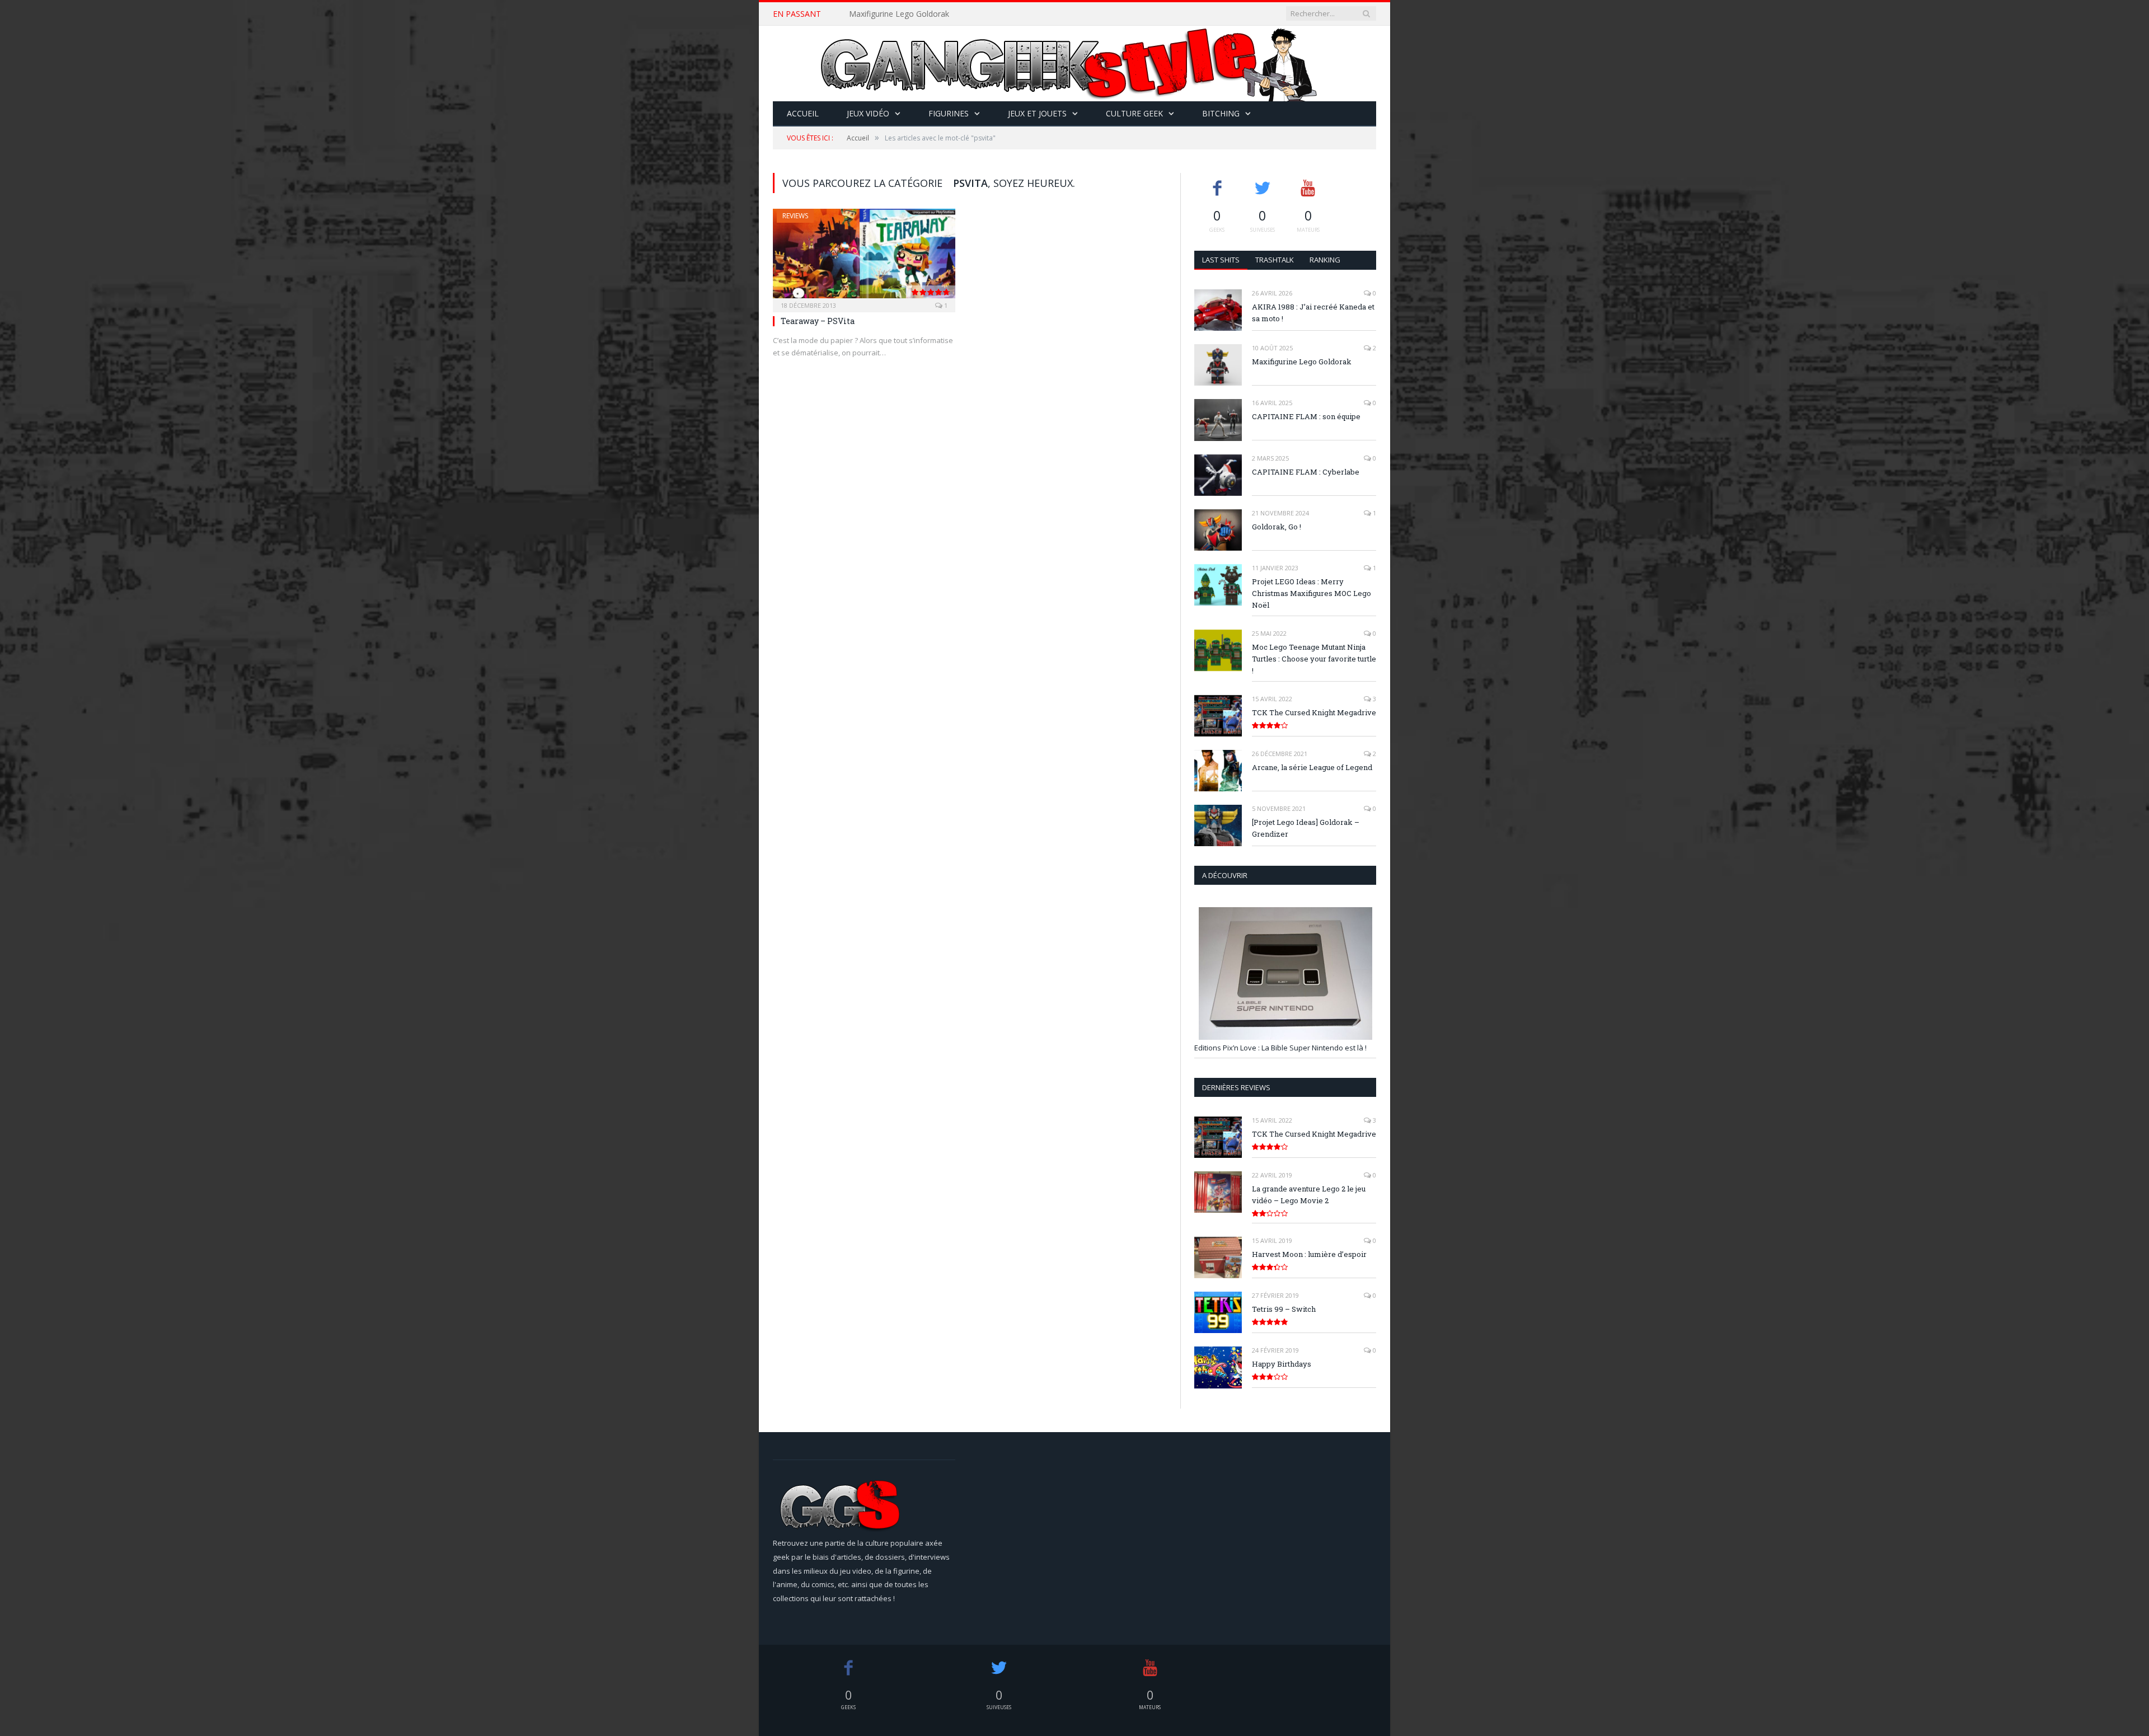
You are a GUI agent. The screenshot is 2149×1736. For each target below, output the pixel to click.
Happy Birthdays (1282, 1364)
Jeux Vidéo (868, 113)
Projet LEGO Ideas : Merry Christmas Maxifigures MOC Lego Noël (1312, 593)
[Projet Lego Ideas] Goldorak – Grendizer (1306, 828)
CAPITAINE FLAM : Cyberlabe (1306, 472)
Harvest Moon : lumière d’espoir (1309, 1254)
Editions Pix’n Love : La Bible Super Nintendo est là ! (1280, 1048)
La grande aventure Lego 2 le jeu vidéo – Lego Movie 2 (1309, 1195)
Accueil (803, 113)
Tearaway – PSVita (818, 321)
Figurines (949, 113)
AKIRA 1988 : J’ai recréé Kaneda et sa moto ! (1313, 313)
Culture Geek (1134, 113)
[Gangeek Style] (1074, 64)
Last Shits (1221, 260)
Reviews (795, 216)
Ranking (1325, 260)
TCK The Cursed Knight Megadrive (1314, 712)
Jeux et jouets (1037, 113)
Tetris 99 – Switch (1284, 1309)
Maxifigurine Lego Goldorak (899, 14)
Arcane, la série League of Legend (1312, 767)
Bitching (1221, 113)
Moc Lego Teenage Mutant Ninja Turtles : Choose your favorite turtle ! (1314, 659)
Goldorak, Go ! (1277, 527)
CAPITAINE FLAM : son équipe (1306, 416)
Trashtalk (1275, 260)
